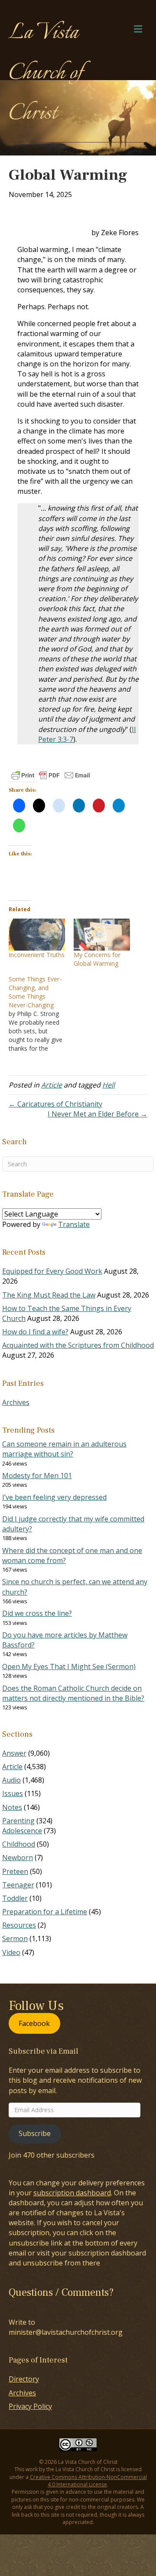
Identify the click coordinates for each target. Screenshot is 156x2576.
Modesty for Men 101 (37, 1476)
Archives (16, 1402)
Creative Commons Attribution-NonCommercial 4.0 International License (88, 2481)
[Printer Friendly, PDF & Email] (51, 775)
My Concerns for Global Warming (97, 959)
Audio (11, 1780)
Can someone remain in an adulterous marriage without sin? (64, 1449)
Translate (74, 1224)
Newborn (18, 1858)
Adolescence (22, 1831)
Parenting (18, 1821)
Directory (24, 2379)
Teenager (18, 1885)
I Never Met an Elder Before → (97, 1114)
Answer (14, 1753)
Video (11, 1952)
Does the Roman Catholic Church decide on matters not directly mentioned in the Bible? (73, 1693)
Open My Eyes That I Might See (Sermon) (69, 1667)
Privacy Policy (30, 2406)
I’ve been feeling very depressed (54, 1497)
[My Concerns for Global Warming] (102, 935)
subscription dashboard (72, 2193)
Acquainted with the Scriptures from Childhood (78, 1345)
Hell (109, 1085)
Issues (13, 1793)
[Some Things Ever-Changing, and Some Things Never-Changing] (41, 1014)
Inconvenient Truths (37, 955)
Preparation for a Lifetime (45, 1912)
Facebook (34, 2023)
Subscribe (35, 2133)
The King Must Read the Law (49, 1295)
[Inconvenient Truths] (37, 935)
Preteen (15, 1871)
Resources (19, 1925)
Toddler (15, 1898)
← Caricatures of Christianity (55, 1104)
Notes (12, 1807)
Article (52, 1085)
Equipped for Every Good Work (52, 1271)
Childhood (19, 1844)
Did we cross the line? (37, 1613)
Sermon (15, 1938)
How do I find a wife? (35, 1332)
